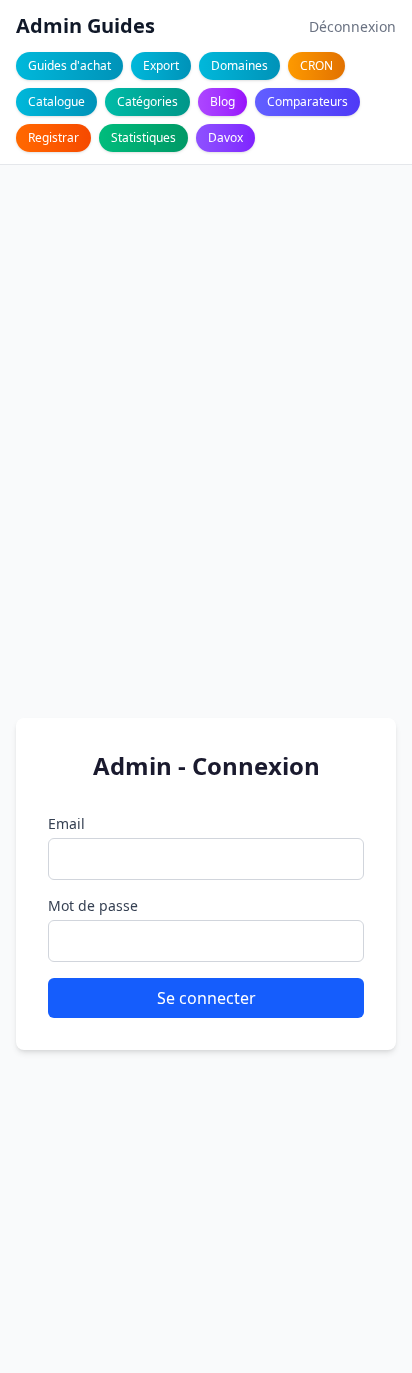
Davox (225, 137)
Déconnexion (352, 26)
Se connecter (206, 998)
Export (161, 65)
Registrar (53, 137)
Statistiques (143, 137)
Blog (222, 101)
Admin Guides (85, 25)
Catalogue (56, 101)
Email (66, 823)
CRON (316, 65)
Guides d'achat (69, 65)
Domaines (239, 65)
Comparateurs (307, 101)
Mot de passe (93, 905)
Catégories (147, 101)
